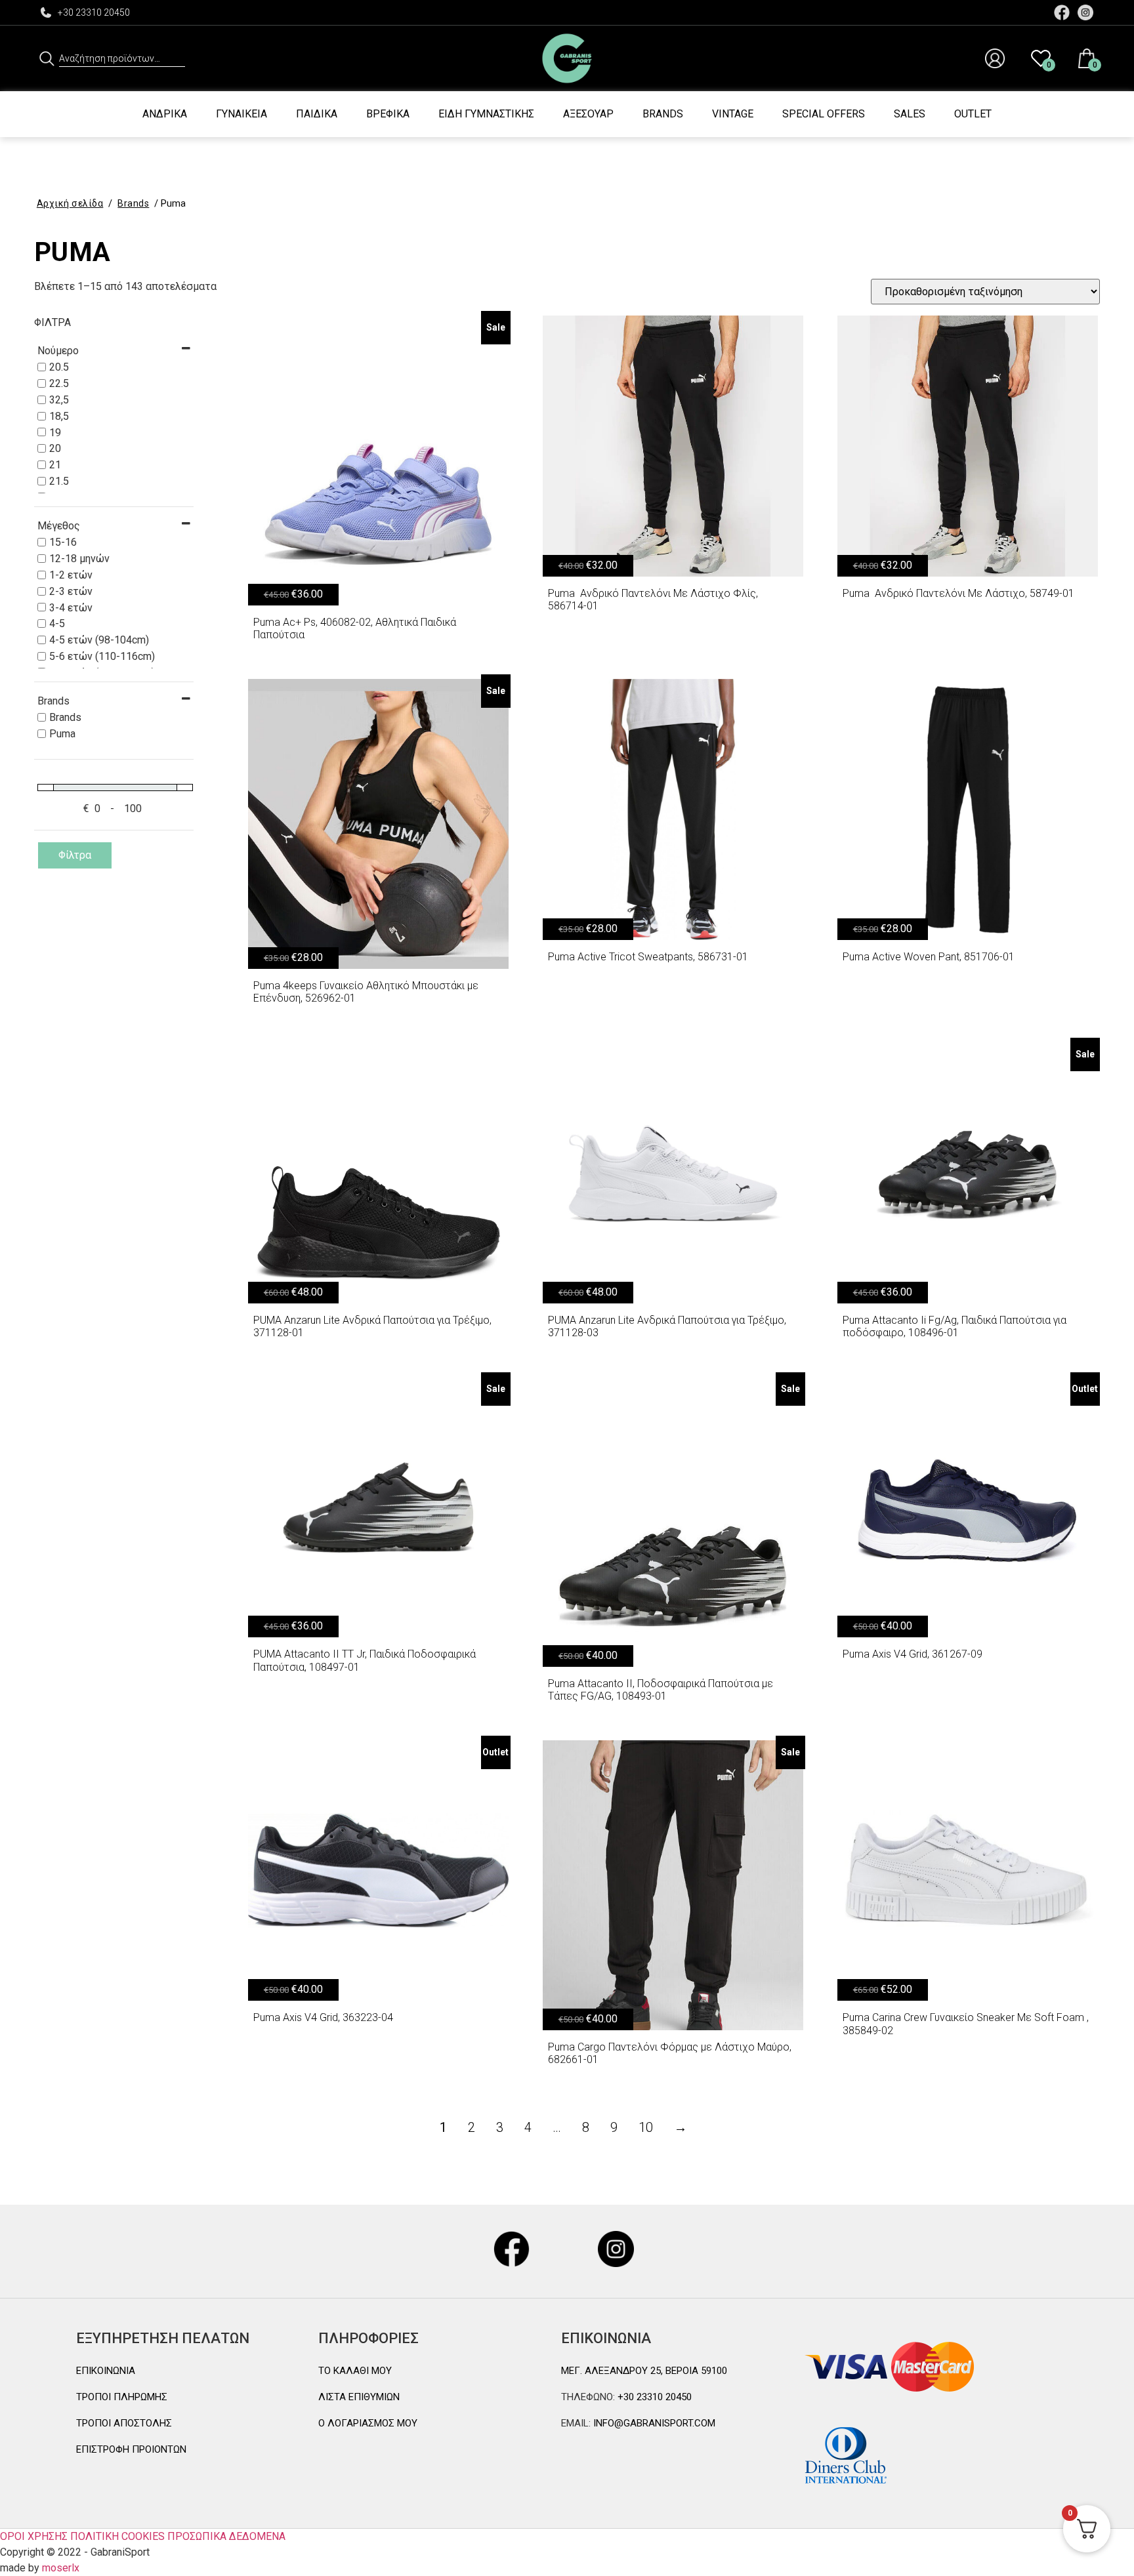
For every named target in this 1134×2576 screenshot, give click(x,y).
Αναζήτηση (47, 58)
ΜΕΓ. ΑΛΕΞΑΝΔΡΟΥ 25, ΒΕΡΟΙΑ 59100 (644, 2371)
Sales (910, 114)
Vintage (733, 114)
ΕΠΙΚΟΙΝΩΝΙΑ (106, 2371)
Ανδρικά (165, 114)
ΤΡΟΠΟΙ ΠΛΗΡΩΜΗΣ (122, 2397)
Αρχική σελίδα (70, 203)
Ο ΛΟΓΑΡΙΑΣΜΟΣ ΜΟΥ (368, 2423)
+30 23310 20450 (94, 12)
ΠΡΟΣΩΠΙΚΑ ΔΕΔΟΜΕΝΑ (226, 2536)
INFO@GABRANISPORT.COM (653, 2423)
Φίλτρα (75, 855)
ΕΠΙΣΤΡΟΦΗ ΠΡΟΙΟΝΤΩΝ (131, 2449)
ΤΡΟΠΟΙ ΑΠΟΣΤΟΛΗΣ (124, 2423)
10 (646, 2127)
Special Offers (824, 114)
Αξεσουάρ (588, 114)
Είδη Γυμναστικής (486, 114)
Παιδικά (317, 114)
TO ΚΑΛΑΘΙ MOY (355, 2371)
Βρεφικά (388, 114)
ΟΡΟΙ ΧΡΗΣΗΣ (34, 2536)
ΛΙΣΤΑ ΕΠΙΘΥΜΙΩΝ (359, 2397)
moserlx (61, 2568)
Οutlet (973, 114)
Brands (663, 114)
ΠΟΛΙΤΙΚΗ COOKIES (117, 2536)
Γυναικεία (241, 114)
